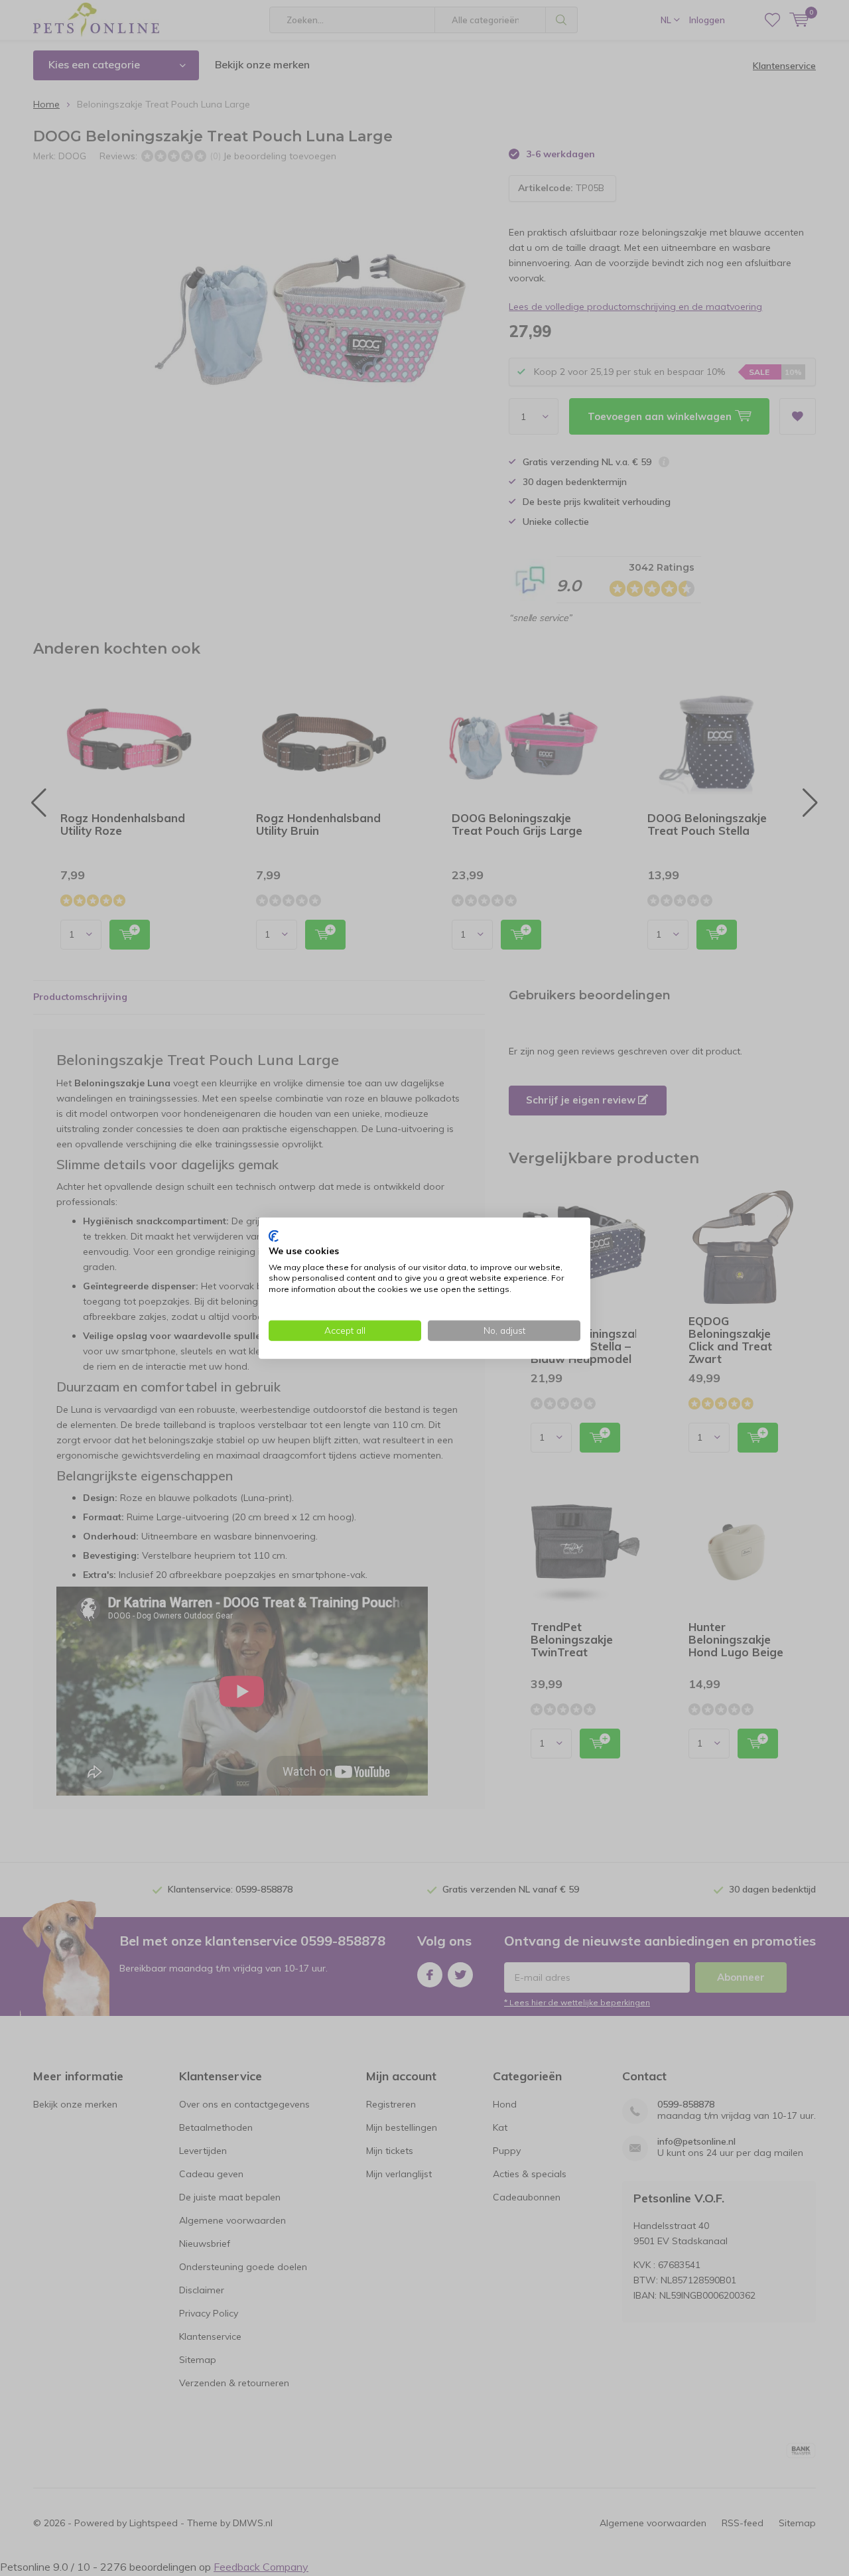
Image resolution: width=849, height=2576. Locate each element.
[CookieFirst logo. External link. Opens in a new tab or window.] (274, 1236)
